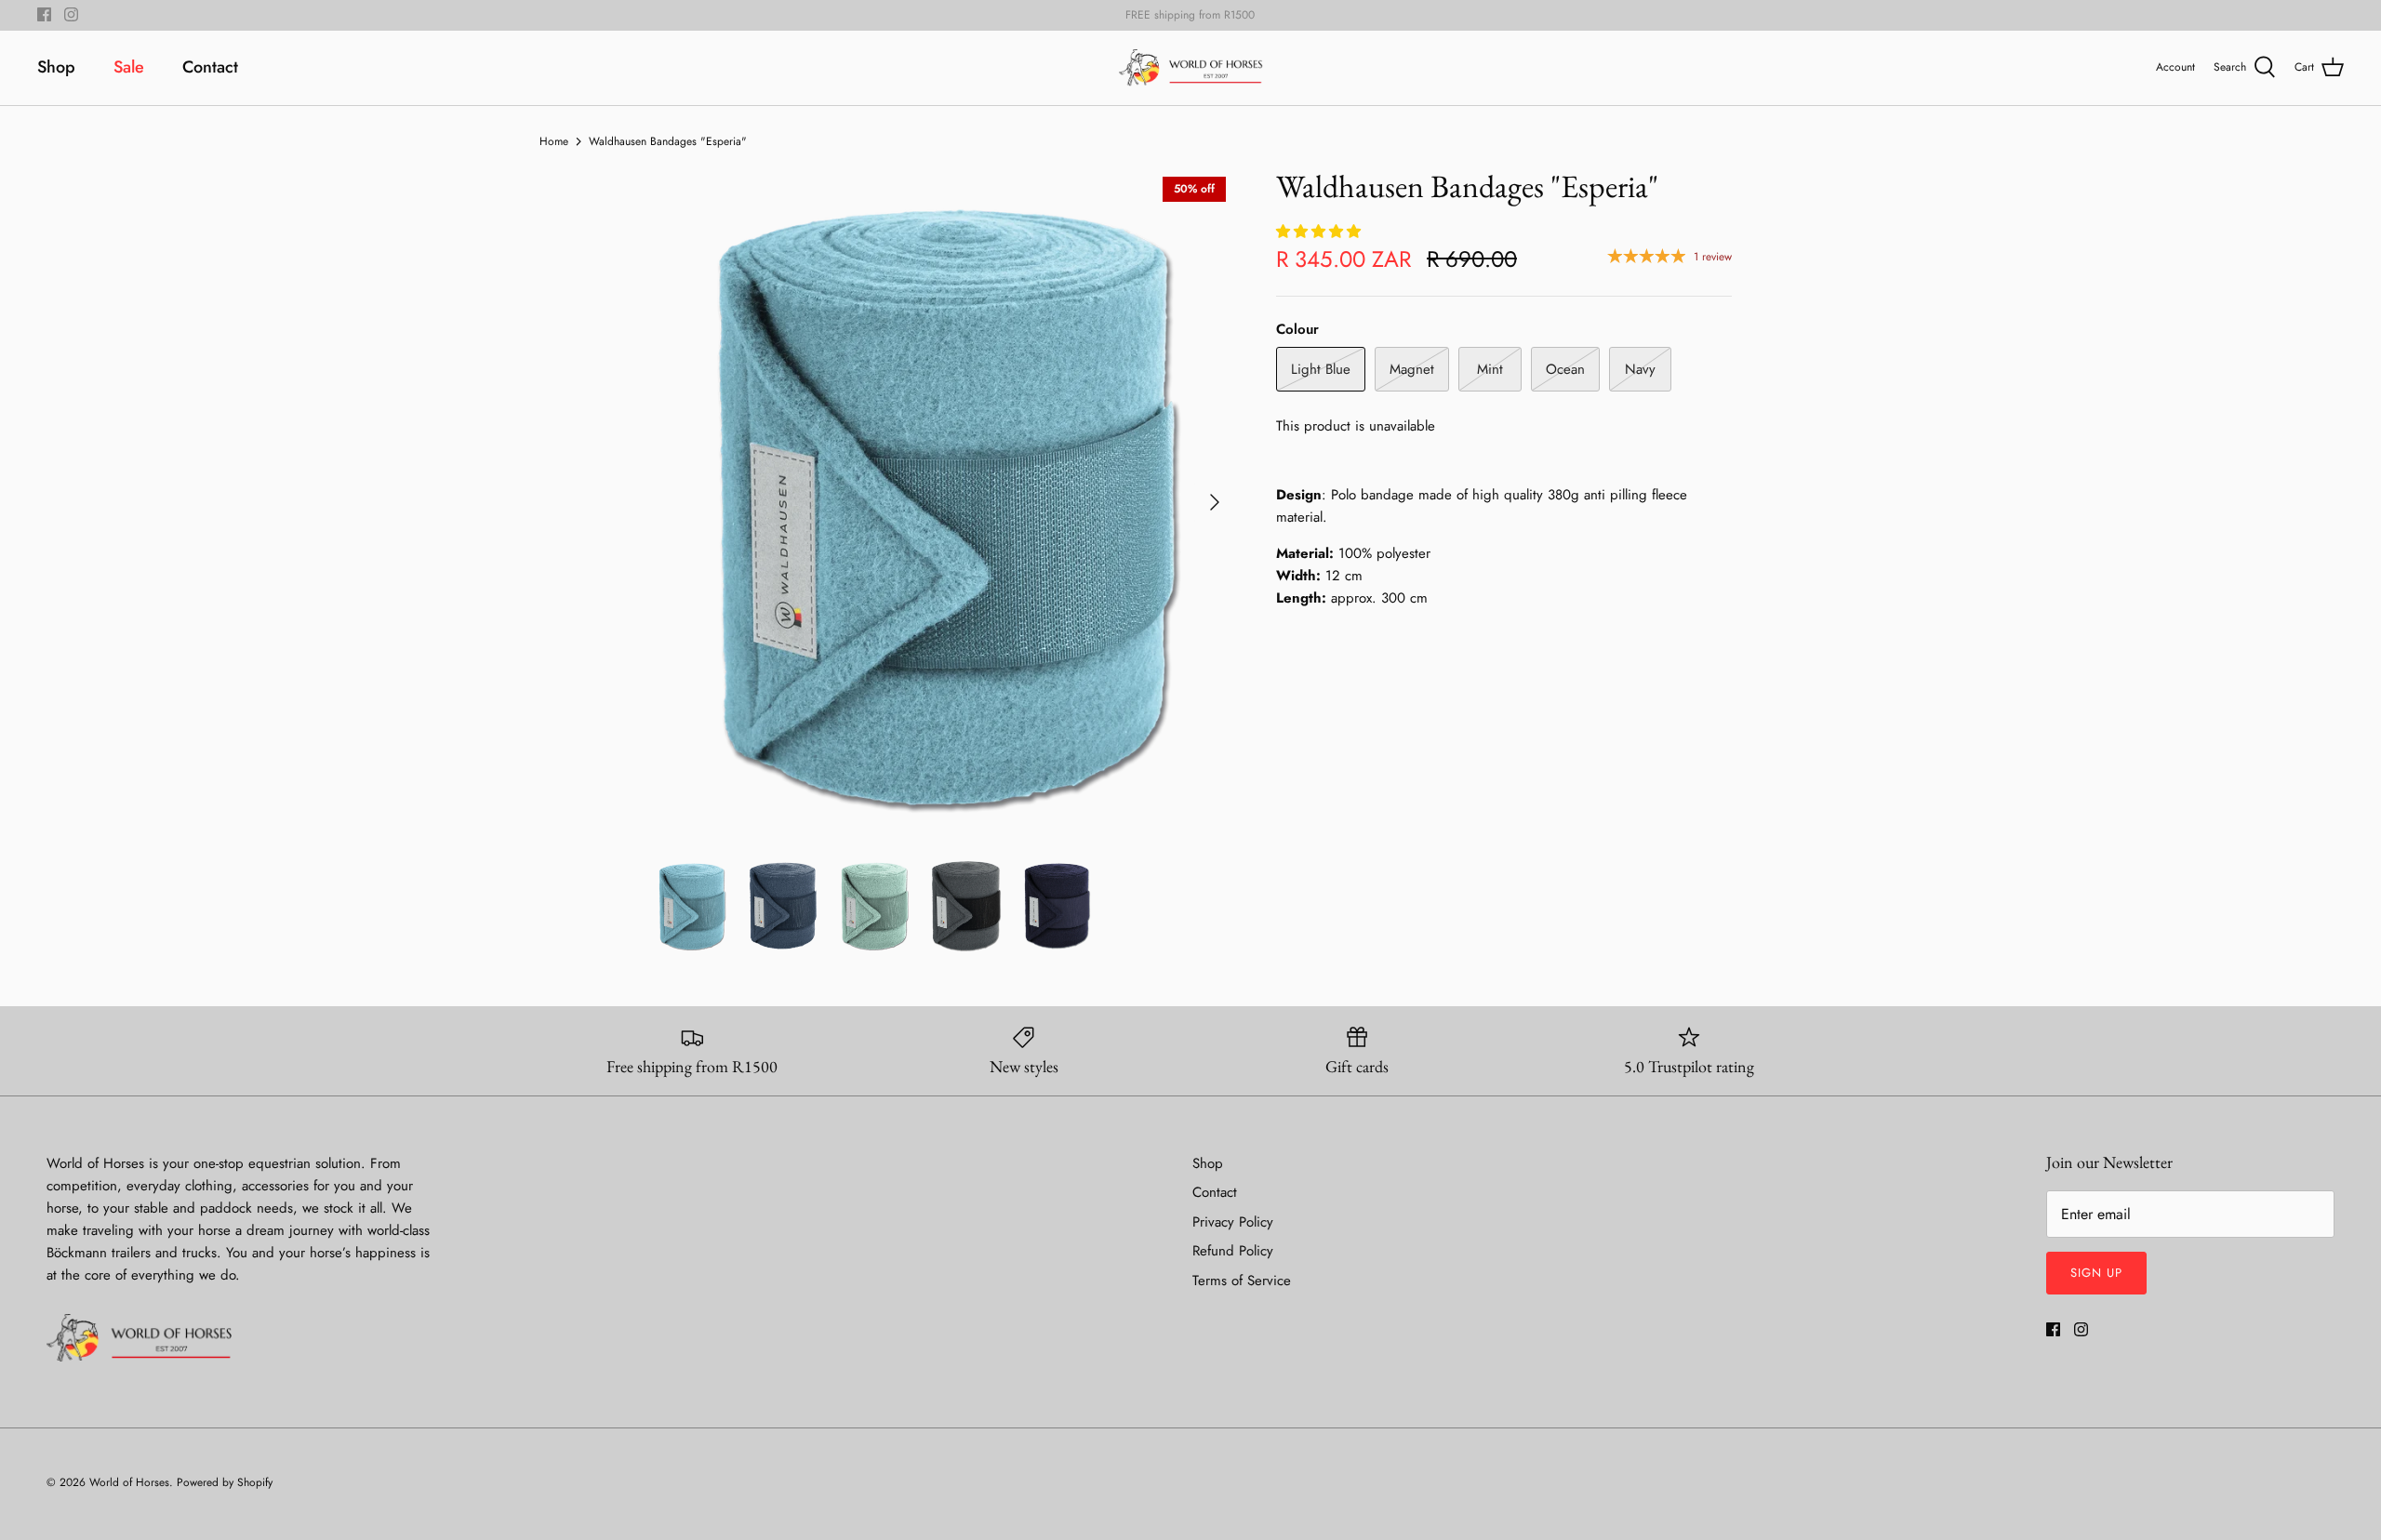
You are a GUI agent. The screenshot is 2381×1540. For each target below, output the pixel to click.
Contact (210, 67)
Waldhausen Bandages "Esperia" (668, 140)
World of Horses (129, 1482)
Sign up (2096, 1273)
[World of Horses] (1191, 68)
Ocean (1565, 369)
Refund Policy (1233, 1251)
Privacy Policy (1233, 1222)
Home (554, 140)
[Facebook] (44, 14)
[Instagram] (71, 14)
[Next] (1215, 502)
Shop (56, 67)
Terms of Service (1242, 1281)
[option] (942, 502)
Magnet (1412, 369)
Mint (1490, 369)
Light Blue (1321, 369)
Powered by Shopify (225, 1482)
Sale (129, 67)
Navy (1640, 369)
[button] (1321, 232)
